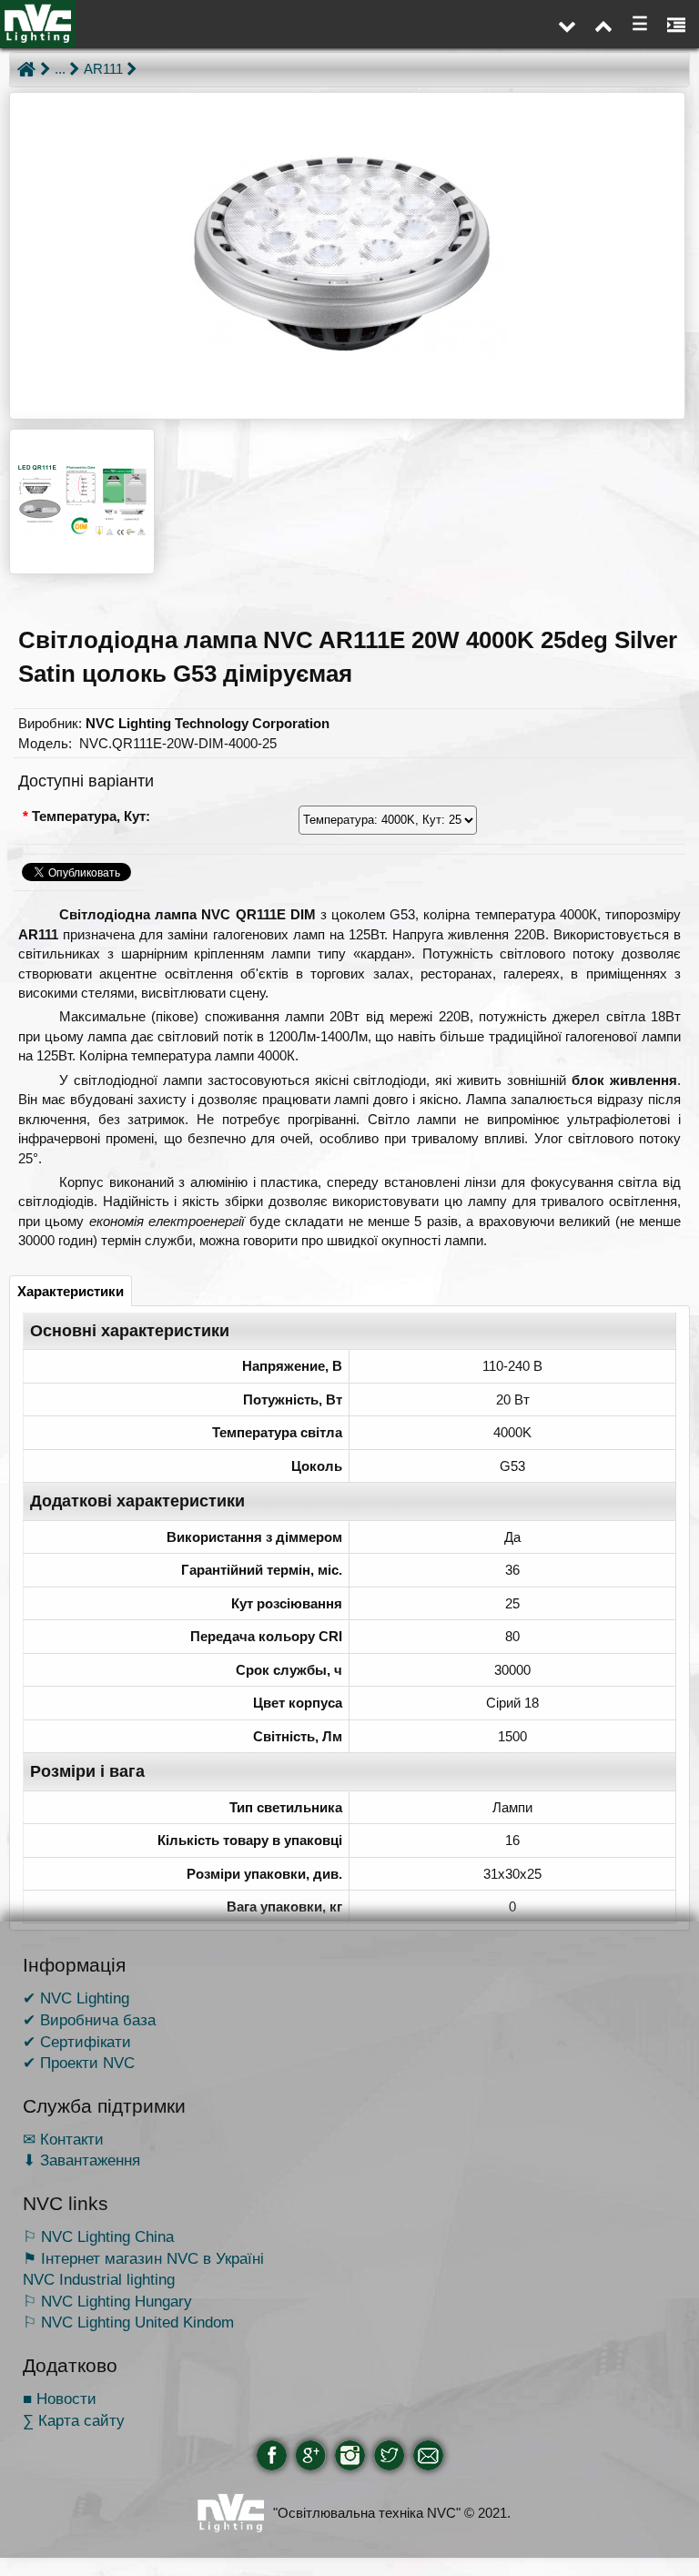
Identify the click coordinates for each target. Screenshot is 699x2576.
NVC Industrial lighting (99, 2279)
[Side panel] (676, 24)
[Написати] (428, 2455)
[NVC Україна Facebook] (272, 2455)
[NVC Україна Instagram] (350, 2455)
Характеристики (71, 1291)
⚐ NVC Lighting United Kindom (128, 2322)
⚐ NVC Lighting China (98, 2236)
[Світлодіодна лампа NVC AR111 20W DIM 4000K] (347, 256)
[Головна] (26, 69)
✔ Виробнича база (89, 2020)
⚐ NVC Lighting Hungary (107, 2301)
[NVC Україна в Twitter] (389, 2455)
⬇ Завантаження (81, 2160)
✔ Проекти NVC (79, 2063)
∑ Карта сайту (74, 2420)
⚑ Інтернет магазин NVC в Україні (143, 2258)
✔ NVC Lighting (76, 1998)
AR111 (103, 69)
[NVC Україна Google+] (311, 2455)
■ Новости (60, 2399)
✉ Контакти (63, 2139)
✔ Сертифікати (77, 2042)
